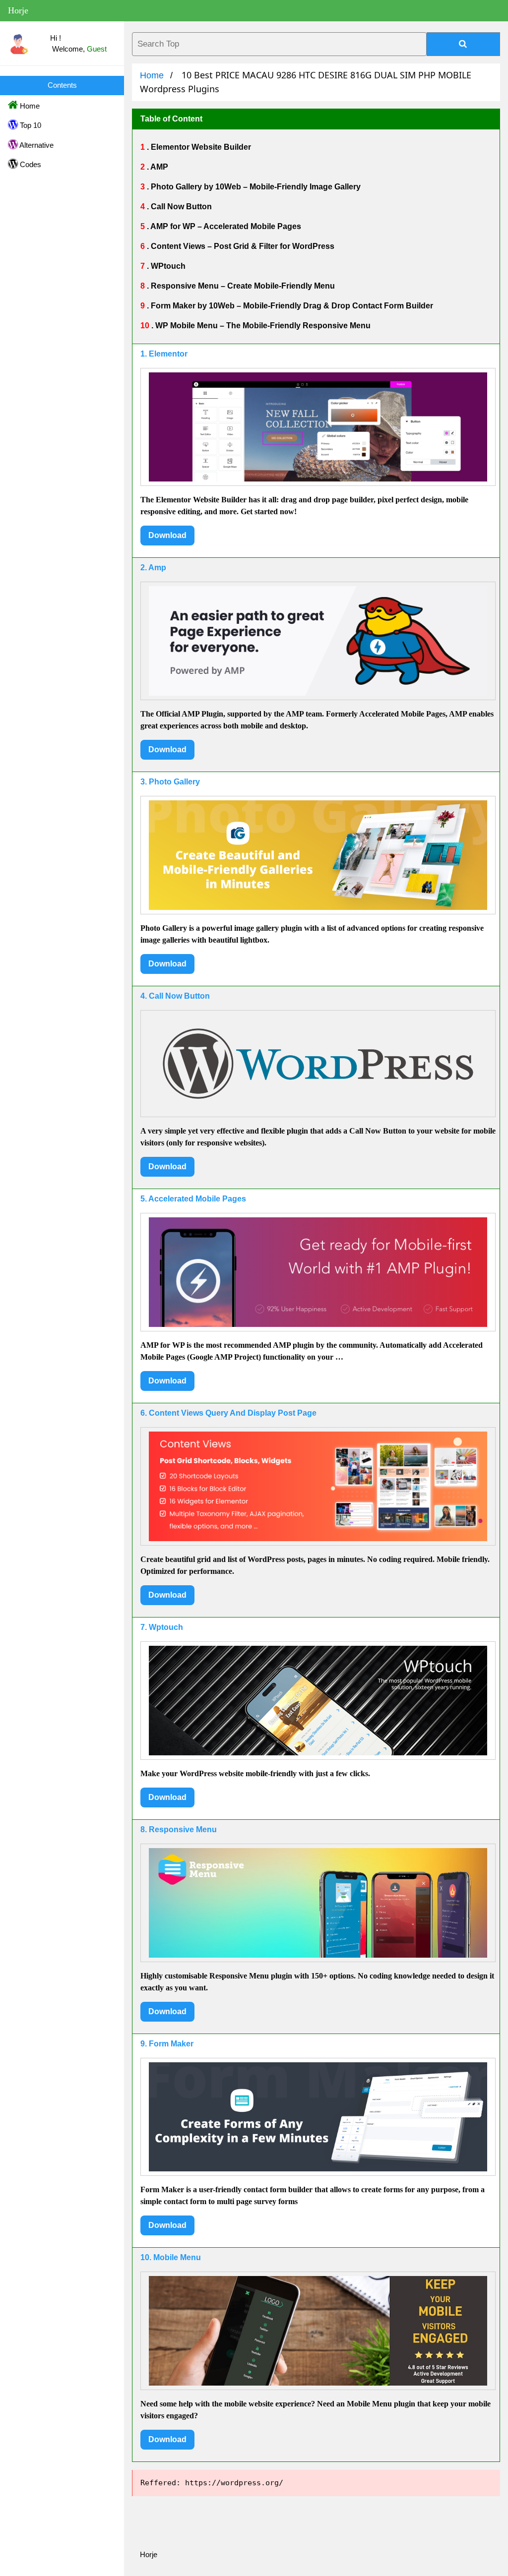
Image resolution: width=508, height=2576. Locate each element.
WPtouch (167, 266)
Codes (30, 164)
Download (167, 535)
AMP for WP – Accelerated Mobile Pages (225, 226)
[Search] (463, 44)
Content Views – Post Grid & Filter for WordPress (242, 246)
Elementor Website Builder (200, 147)
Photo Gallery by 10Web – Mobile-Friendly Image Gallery (255, 187)
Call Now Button (180, 207)
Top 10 (30, 125)
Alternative (36, 145)
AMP (159, 167)
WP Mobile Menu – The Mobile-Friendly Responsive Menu (262, 326)
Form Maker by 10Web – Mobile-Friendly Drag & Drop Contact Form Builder (291, 306)
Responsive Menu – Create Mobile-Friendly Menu (242, 286)
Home (29, 106)
